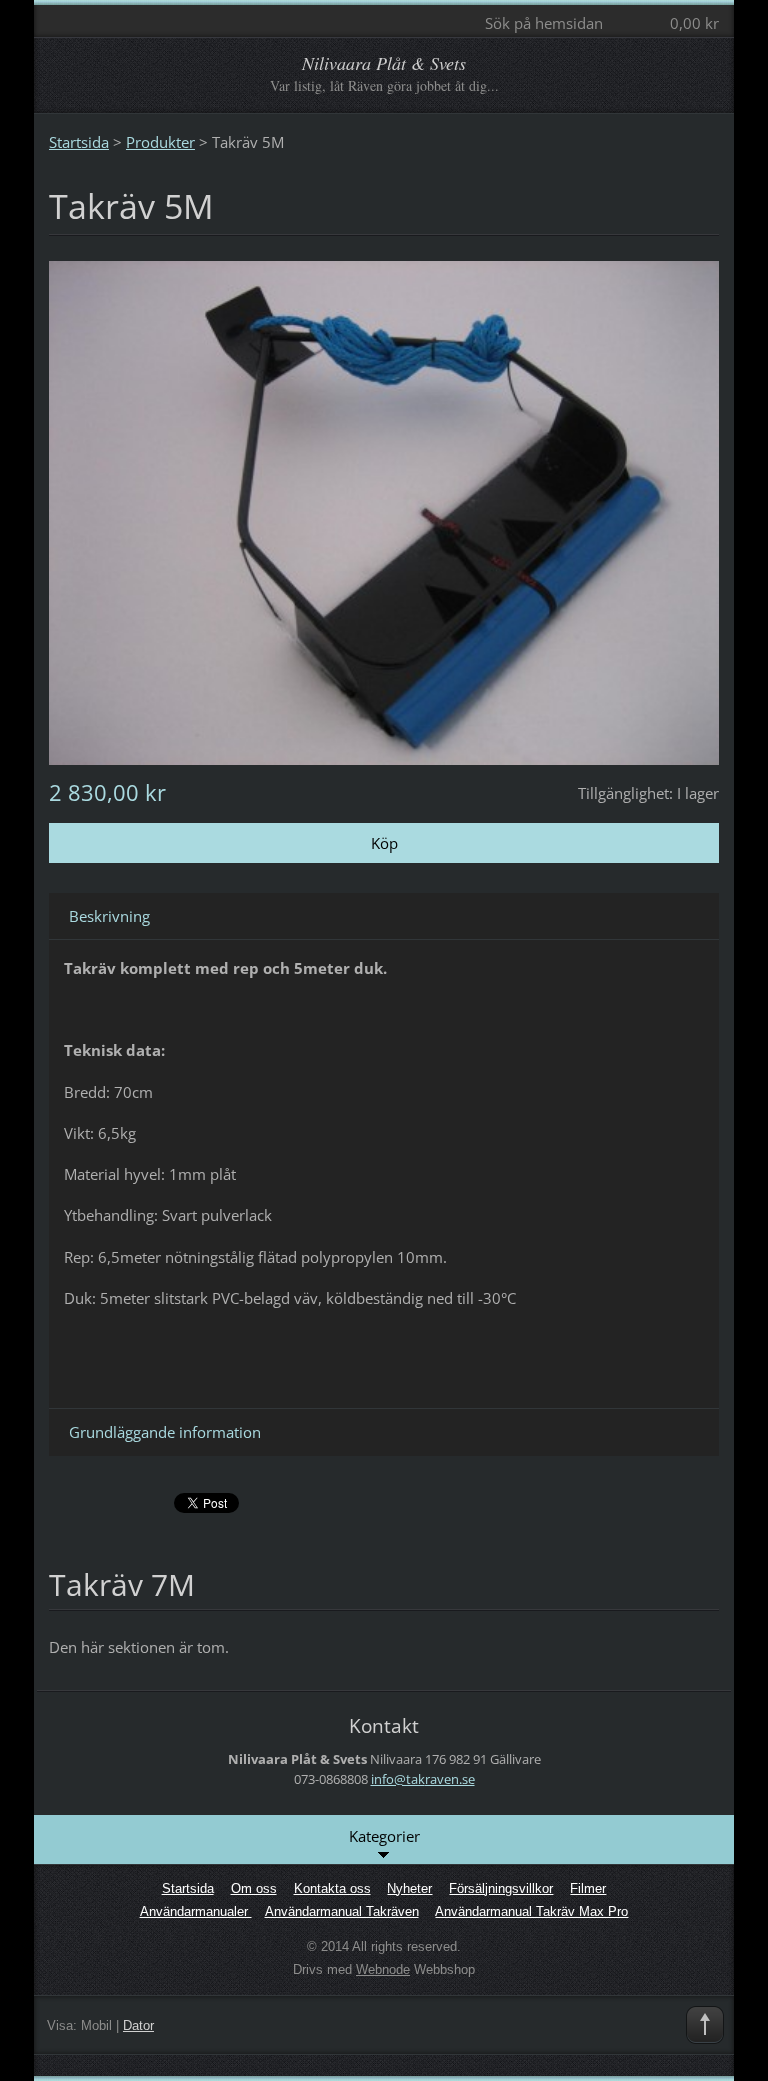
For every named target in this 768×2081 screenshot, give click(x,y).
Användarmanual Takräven (342, 1911)
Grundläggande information (165, 1432)
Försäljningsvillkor (501, 1888)
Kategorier (384, 1836)
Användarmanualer (196, 1911)
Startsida (79, 142)
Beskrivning (109, 916)
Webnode (383, 1969)
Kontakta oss (332, 1888)
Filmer (588, 1888)
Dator (138, 2025)
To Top (705, 2025)
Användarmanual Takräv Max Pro (531, 1911)
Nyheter (409, 1888)
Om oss (254, 1888)
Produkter (160, 142)
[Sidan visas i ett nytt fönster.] (384, 511)
